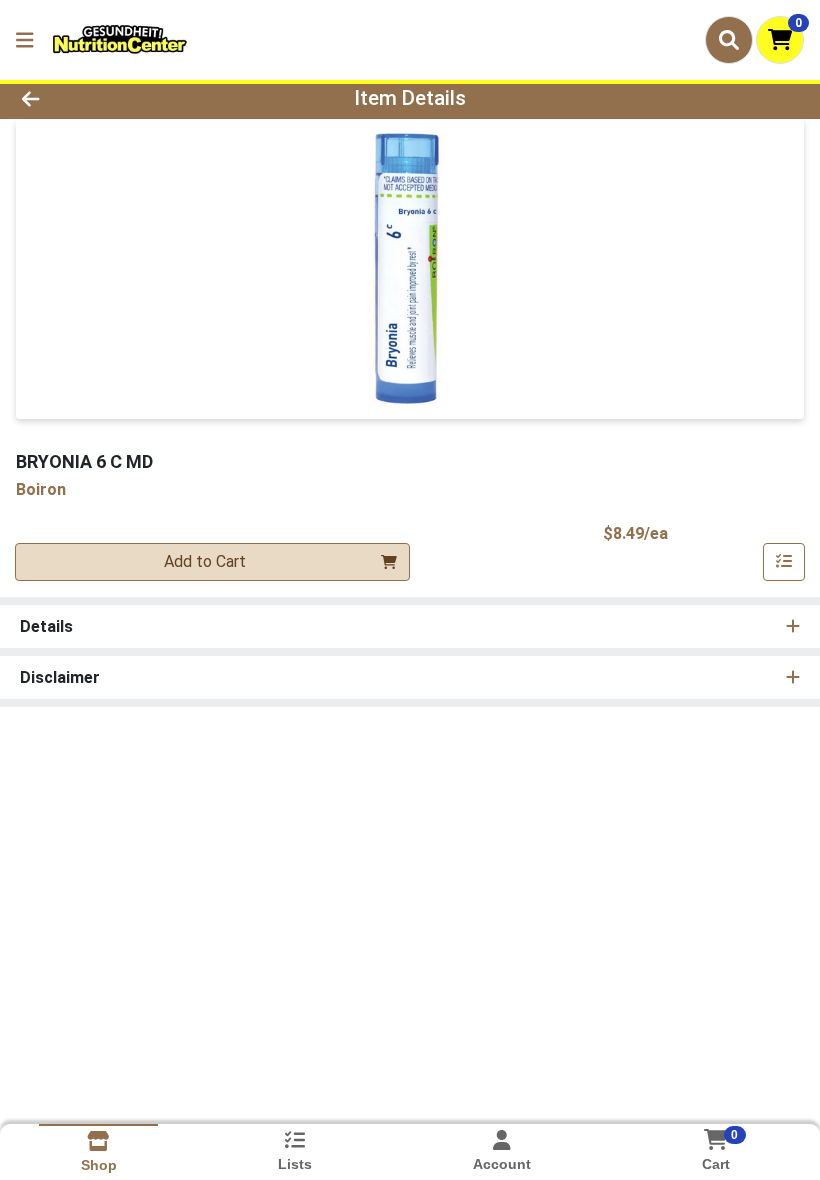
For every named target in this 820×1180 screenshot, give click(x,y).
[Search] (729, 40)
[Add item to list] (784, 562)
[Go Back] (114, 98)
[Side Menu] (25, 40)
